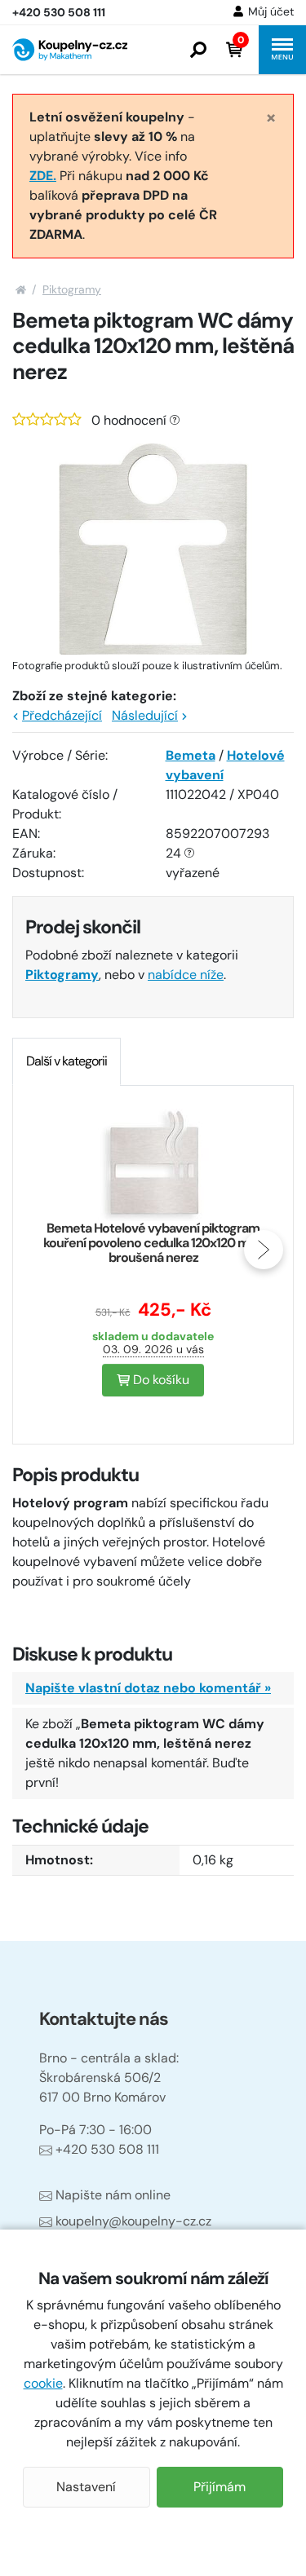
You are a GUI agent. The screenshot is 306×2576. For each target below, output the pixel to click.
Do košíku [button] (160, 1380)
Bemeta (191, 755)
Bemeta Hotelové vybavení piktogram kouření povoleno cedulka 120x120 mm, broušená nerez (153, 1243)
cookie (43, 2383)
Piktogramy (72, 289)
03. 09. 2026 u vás (153, 1349)
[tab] (67, 1061)
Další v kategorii (67, 1061)
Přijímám (220, 2487)
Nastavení (86, 2487)
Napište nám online (113, 2195)
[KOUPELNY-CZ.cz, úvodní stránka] (70, 50)
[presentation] (42, 1250)
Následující (145, 715)
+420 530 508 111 (107, 2149)
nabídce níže (186, 975)
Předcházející (62, 715)
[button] (198, 50)
